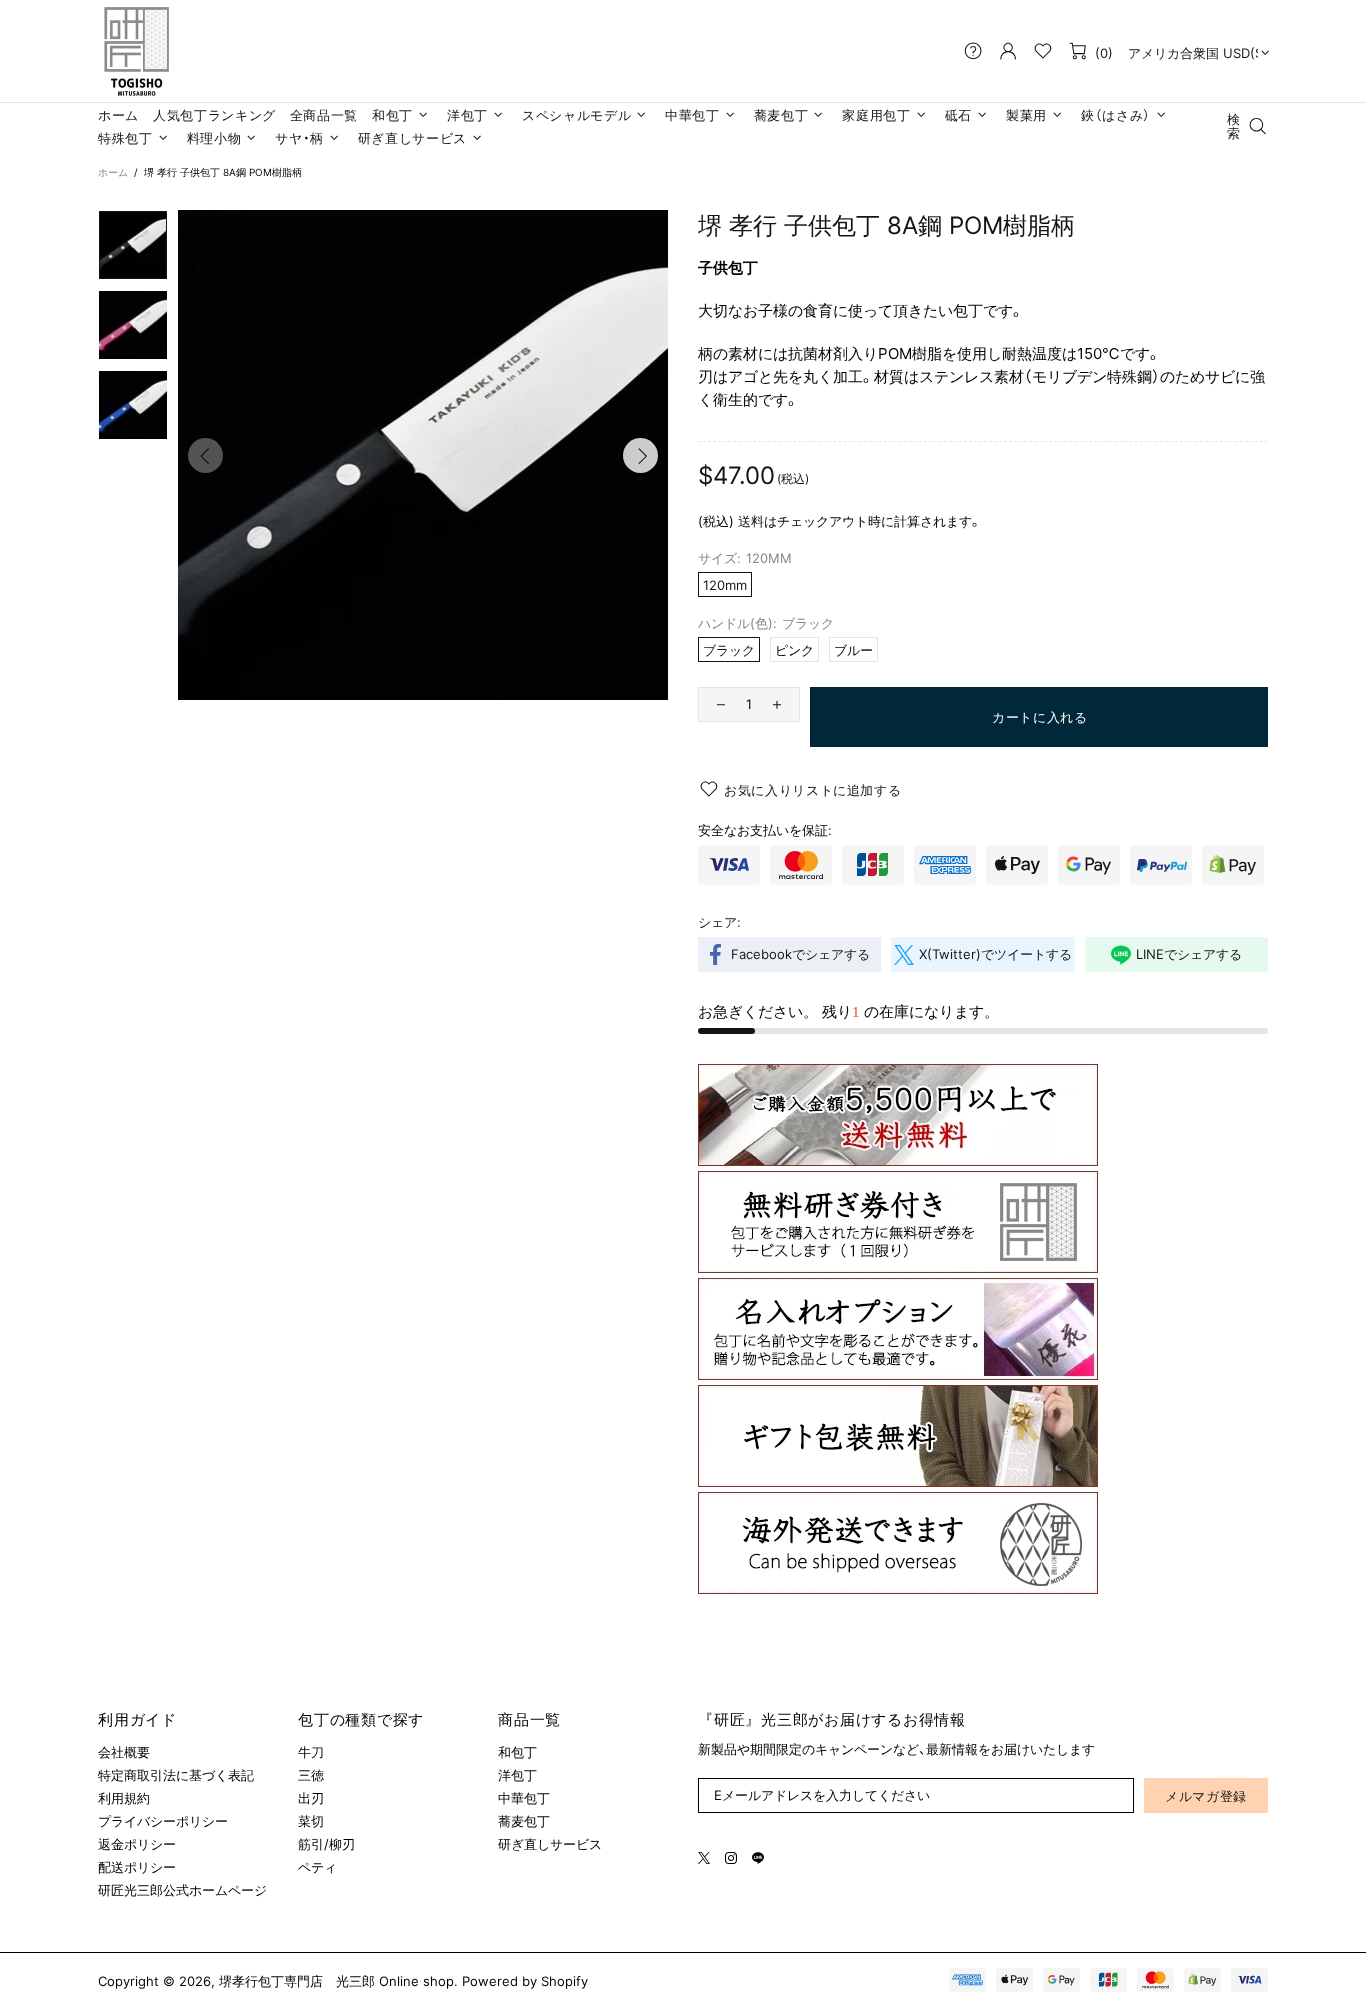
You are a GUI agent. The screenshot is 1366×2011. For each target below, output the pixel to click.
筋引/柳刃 (326, 1844)
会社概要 (124, 1752)
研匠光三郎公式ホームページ (182, 1890)
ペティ (317, 1867)
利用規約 (124, 1798)
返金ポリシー (137, 1844)
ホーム (113, 172)
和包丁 (517, 1752)
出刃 (311, 1798)
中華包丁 (524, 1798)
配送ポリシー (137, 1867)
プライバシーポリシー (163, 1821)
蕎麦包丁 (524, 1821)
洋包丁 (517, 1775)
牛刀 (311, 1752)
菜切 (311, 1821)
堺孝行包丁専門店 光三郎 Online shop (136, 51)
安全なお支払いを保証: (765, 830)
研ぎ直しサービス (550, 1844)
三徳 (311, 1775)
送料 (751, 521)
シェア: (719, 922)
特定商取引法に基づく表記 (176, 1775)
